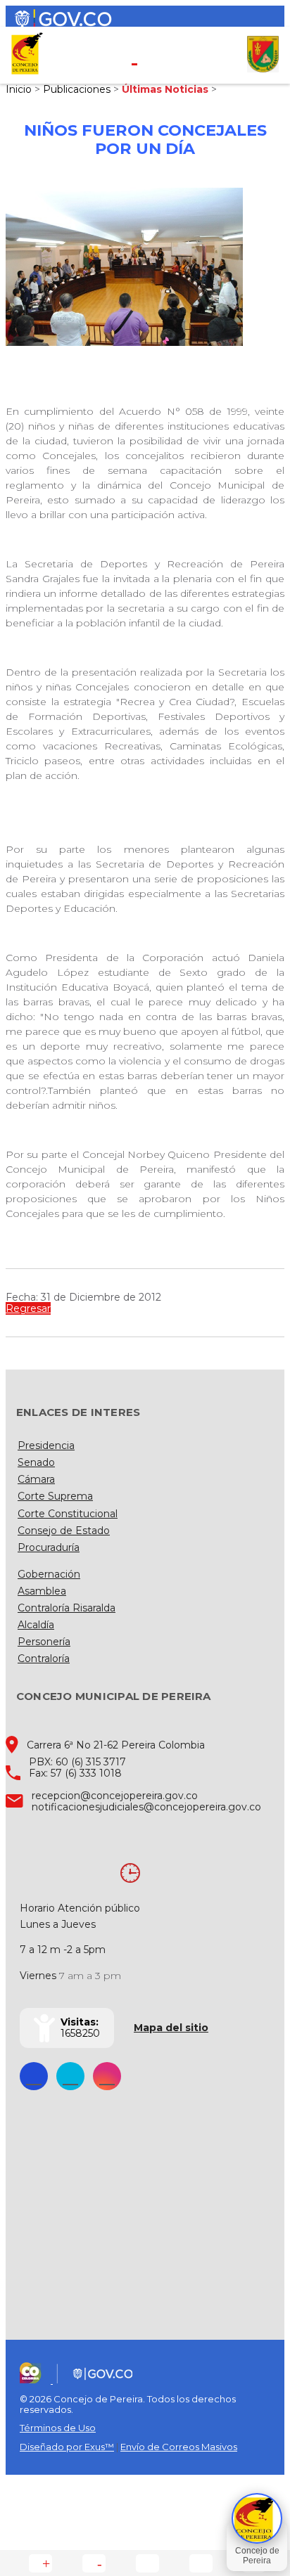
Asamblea (42, 1591)
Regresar (28, 1308)
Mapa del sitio (171, 2028)
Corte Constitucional (68, 1514)
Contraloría (44, 1659)
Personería (44, 1642)
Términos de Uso (58, 2428)
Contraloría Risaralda (67, 1608)
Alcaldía (36, 1625)
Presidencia (46, 1445)
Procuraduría (49, 1547)
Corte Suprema (55, 1496)
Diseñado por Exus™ (67, 2447)
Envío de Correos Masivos (179, 2447)
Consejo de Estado (64, 1531)
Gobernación (49, 1574)
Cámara (36, 1479)
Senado (36, 1462)
